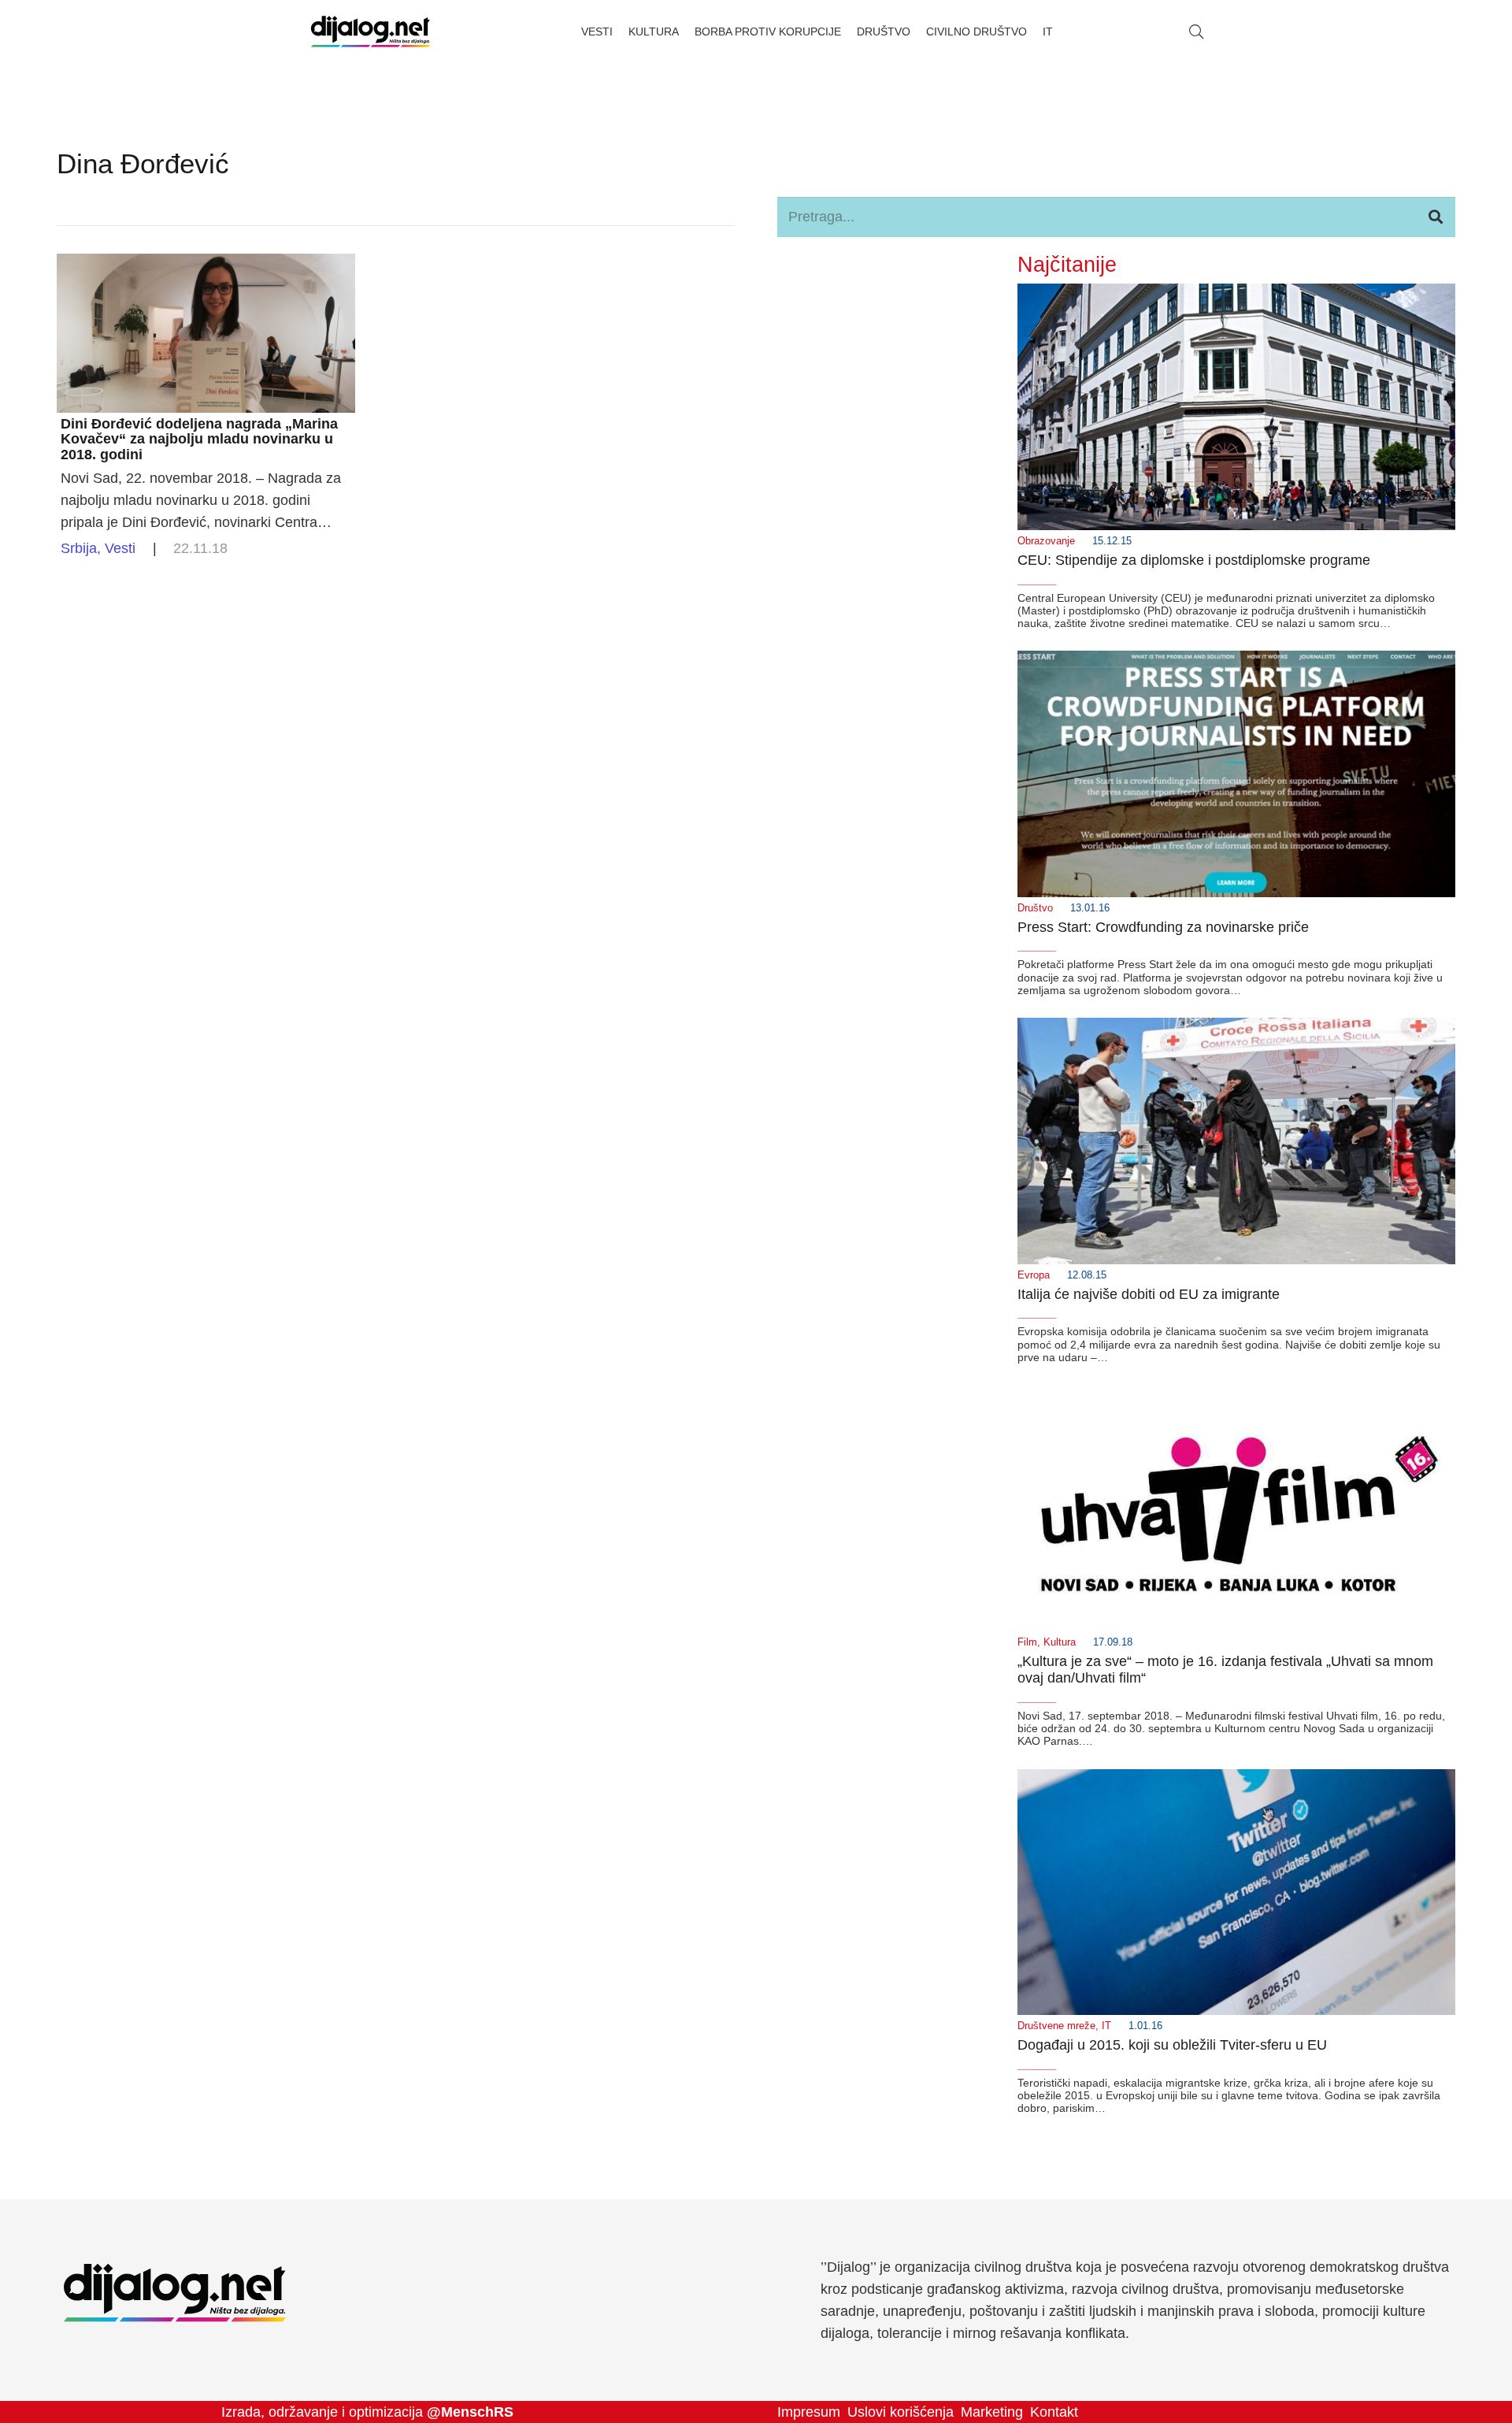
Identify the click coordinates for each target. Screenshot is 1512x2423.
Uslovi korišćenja (901, 2412)
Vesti (120, 548)
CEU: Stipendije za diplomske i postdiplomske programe (1194, 560)
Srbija (79, 548)
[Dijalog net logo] (371, 32)
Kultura (1060, 1642)
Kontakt (1054, 2412)
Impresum (809, 2412)
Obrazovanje (1046, 541)
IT (1106, 2026)
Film (1027, 1642)
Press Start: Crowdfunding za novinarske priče (1163, 927)
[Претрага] (1436, 217)
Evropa (1034, 1275)
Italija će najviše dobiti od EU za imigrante (1149, 1294)
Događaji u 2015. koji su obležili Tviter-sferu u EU (1172, 2045)
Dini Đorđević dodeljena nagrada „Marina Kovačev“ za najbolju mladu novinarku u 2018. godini (199, 440)
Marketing (992, 2412)
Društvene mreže (1056, 2026)
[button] (1196, 32)
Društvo (1035, 908)
